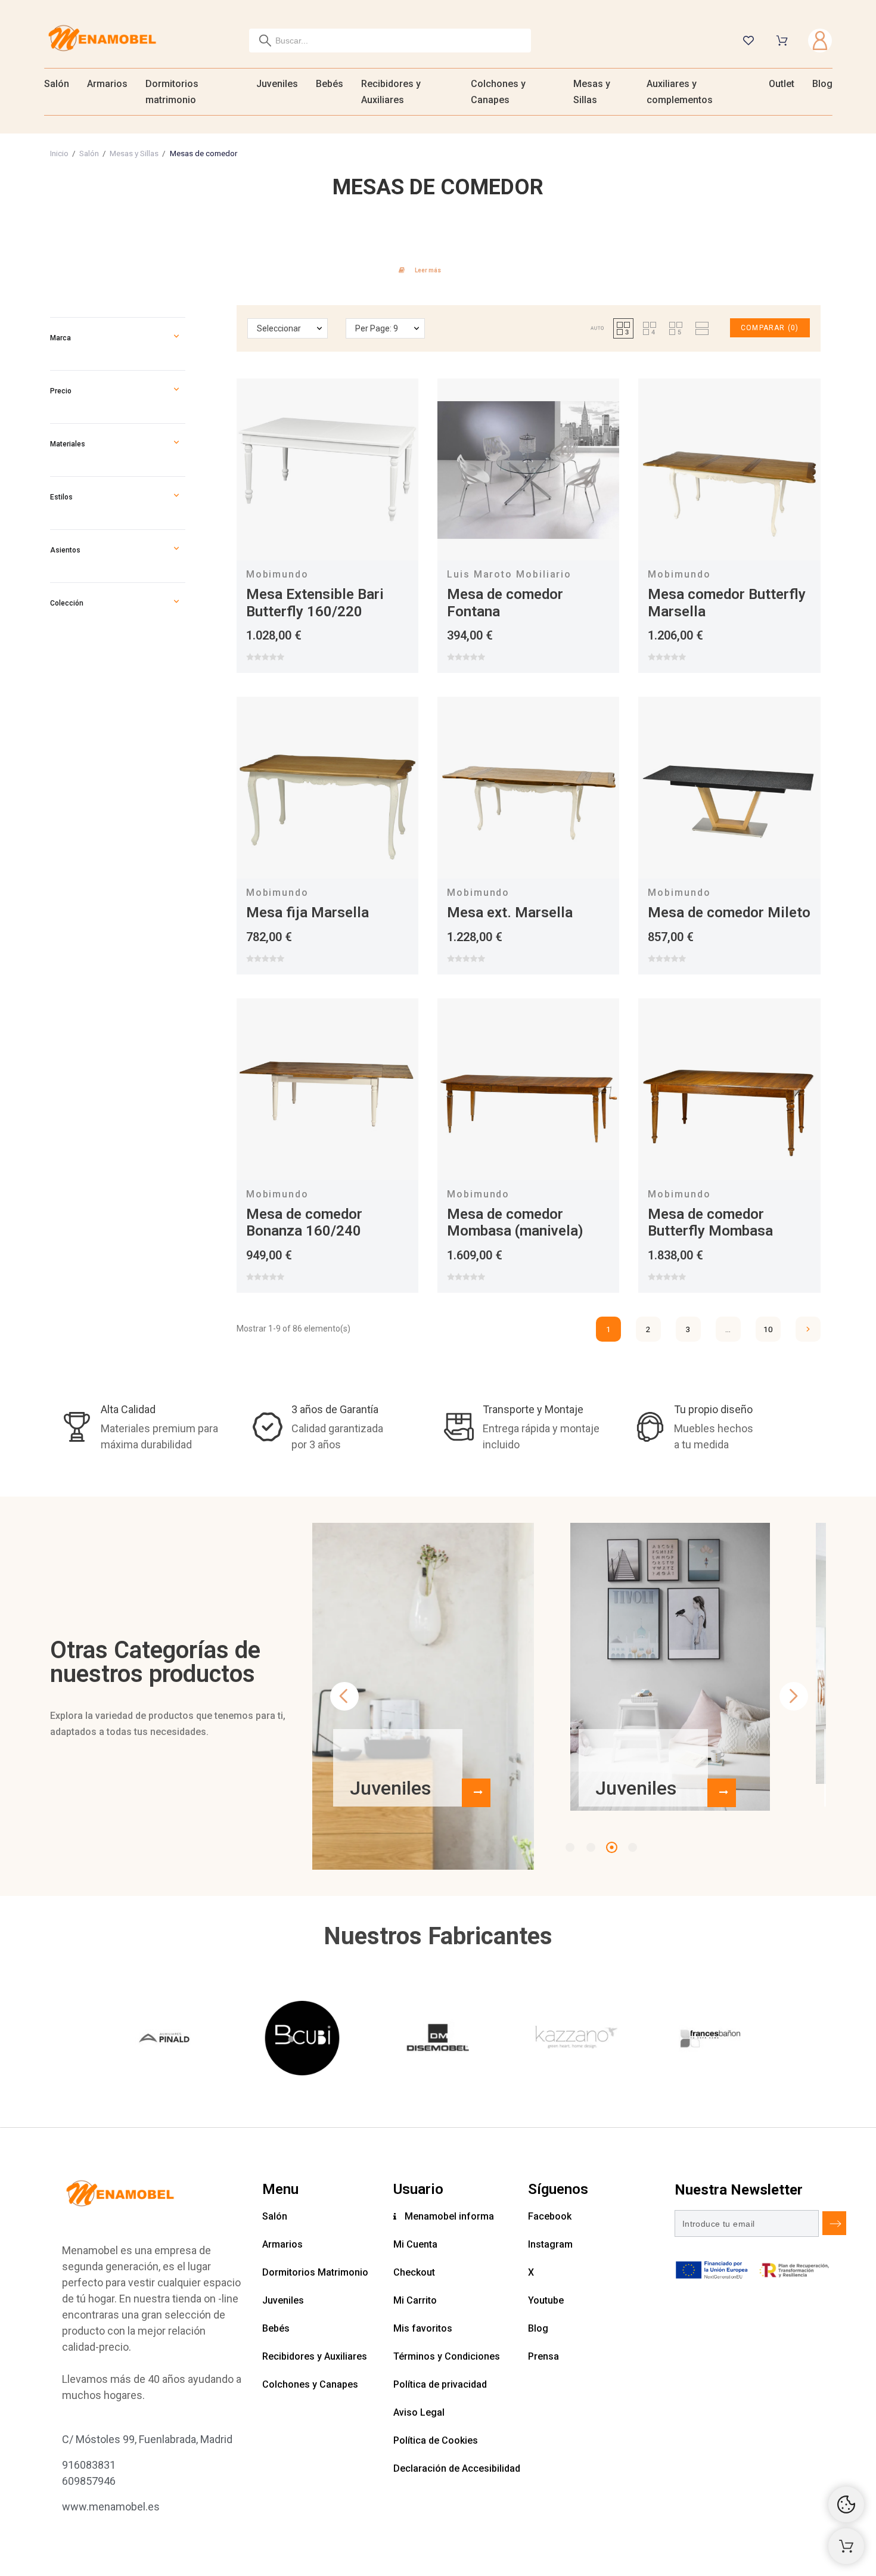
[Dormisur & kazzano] (574, 2040)
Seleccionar (279, 328)
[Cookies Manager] (846, 2504)
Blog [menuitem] (822, 84)
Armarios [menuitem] (107, 84)
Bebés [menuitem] (330, 84)
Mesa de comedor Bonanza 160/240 (304, 1223)
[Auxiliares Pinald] (166, 2040)
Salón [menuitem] (57, 84)
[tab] (438, 269)
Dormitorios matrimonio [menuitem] (172, 92)
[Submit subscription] (834, 2223)
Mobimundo (277, 574)
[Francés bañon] (710, 2040)
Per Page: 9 (377, 328)
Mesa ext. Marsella (510, 913)
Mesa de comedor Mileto (729, 913)
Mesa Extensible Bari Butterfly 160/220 (315, 603)
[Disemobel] (438, 2040)
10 (768, 1329)
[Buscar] (265, 41)
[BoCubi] (302, 2040)
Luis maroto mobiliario (509, 574)
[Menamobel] (102, 40)
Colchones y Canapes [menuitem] (498, 92)
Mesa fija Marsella (307, 913)
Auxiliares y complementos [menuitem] (680, 92)
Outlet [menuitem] (782, 84)
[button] (176, 338)
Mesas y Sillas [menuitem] (592, 92)
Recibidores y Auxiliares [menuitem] (391, 92)
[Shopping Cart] (846, 2546)
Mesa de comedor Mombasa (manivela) (515, 1223)
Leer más (428, 270)
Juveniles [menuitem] (277, 84)
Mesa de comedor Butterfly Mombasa (710, 1223)
